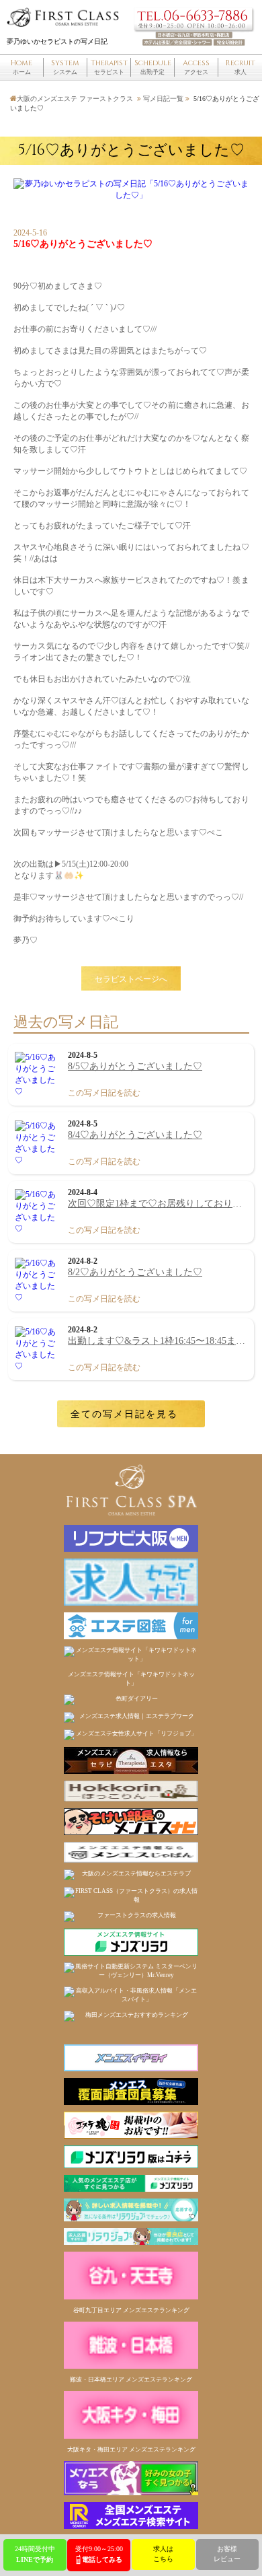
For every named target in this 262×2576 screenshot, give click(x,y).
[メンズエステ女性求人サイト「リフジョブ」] (131, 1735)
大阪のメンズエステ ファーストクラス (75, 99)
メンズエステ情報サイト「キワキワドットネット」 (131, 1679)
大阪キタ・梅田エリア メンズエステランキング (131, 2449)
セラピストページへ (131, 978)
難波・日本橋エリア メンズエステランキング (131, 2380)
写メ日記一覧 (163, 99)
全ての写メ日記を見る (124, 1414)
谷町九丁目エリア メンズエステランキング (131, 2310)
